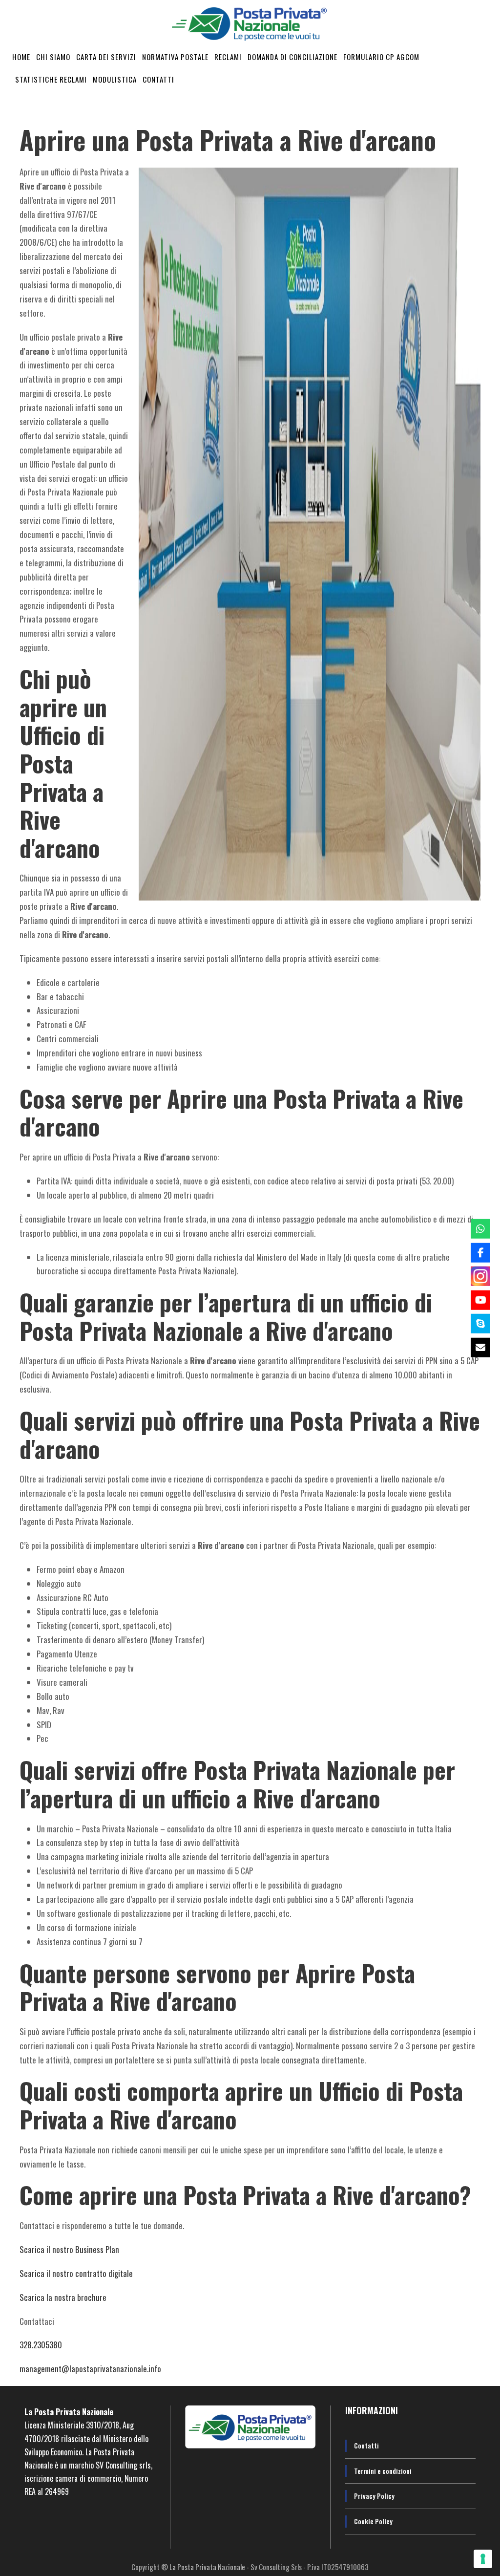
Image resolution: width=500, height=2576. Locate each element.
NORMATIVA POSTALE (175, 57)
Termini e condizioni (383, 2471)
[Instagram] (480, 1276)
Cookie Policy (373, 2521)
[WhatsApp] (480, 1229)
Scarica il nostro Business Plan (69, 2249)
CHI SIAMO (53, 57)
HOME (21, 57)
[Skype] (480, 1324)
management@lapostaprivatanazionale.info (90, 2369)
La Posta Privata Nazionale (208, 2567)
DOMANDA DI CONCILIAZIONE (292, 57)
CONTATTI (158, 79)
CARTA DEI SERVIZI (106, 57)
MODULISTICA (115, 79)
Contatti (366, 2445)
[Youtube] (480, 1300)
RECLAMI (228, 57)
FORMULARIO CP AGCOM (381, 57)
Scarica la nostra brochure (63, 2297)
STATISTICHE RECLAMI (51, 79)
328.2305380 (41, 2345)
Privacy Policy (374, 2496)
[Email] (480, 1347)
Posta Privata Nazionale (74, 2412)
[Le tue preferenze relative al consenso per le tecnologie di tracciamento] (483, 2559)
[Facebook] (480, 1252)
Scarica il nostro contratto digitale (76, 2273)
